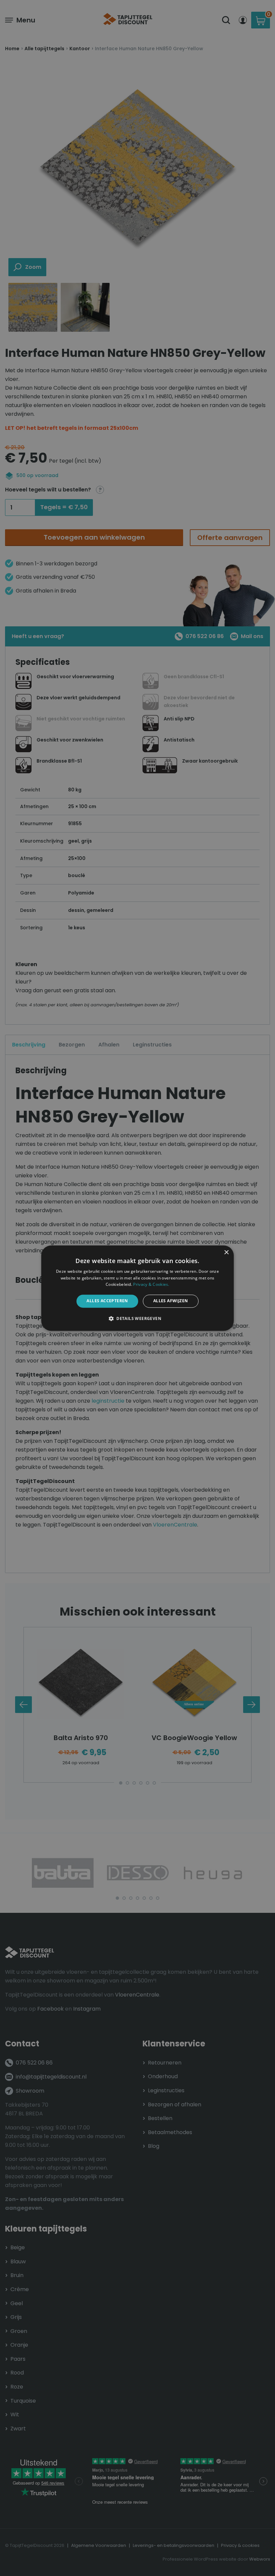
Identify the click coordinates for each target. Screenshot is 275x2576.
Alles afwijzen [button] (171, 1301)
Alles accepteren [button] (107, 1301)
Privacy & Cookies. (151, 1285)
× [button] (226, 1253)
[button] (137, 1318)
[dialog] (137, 1288)
